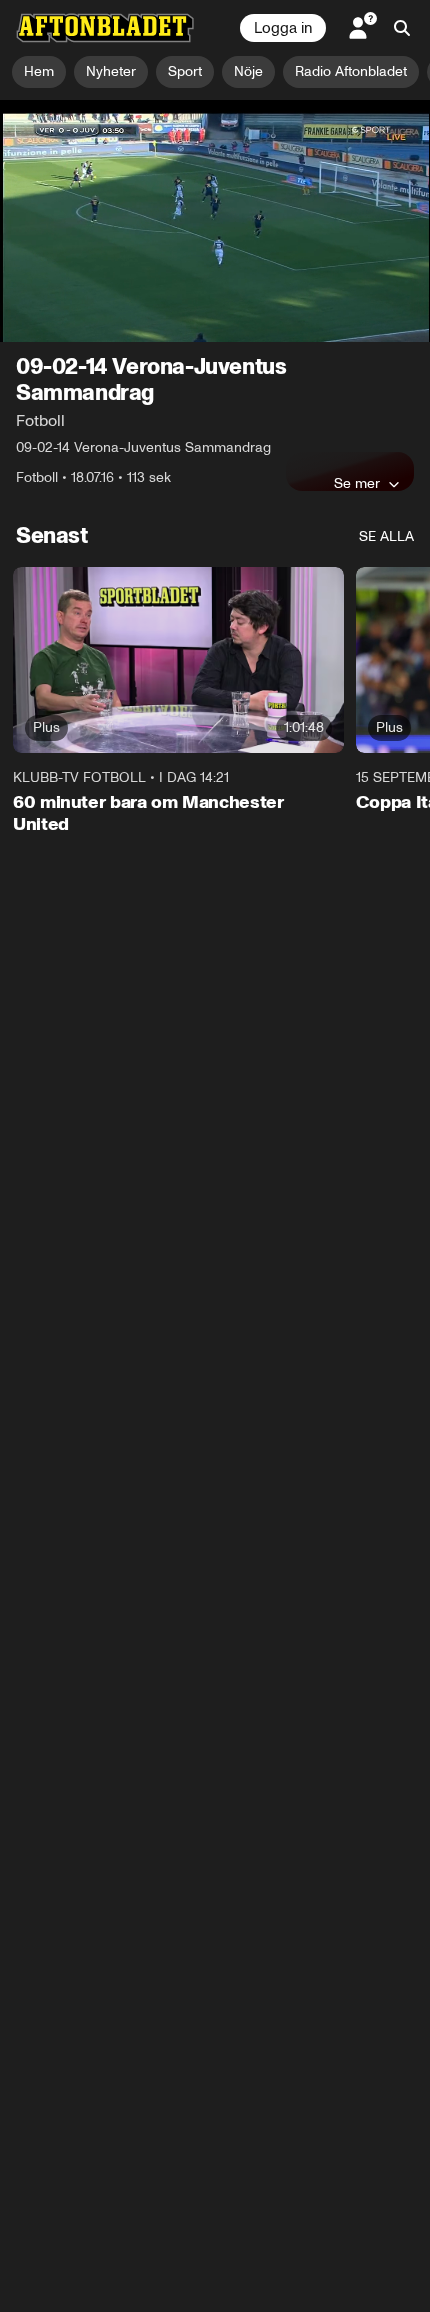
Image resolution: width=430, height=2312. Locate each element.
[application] (215, 221)
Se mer (357, 483)
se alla (386, 536)
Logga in (283, 28)
